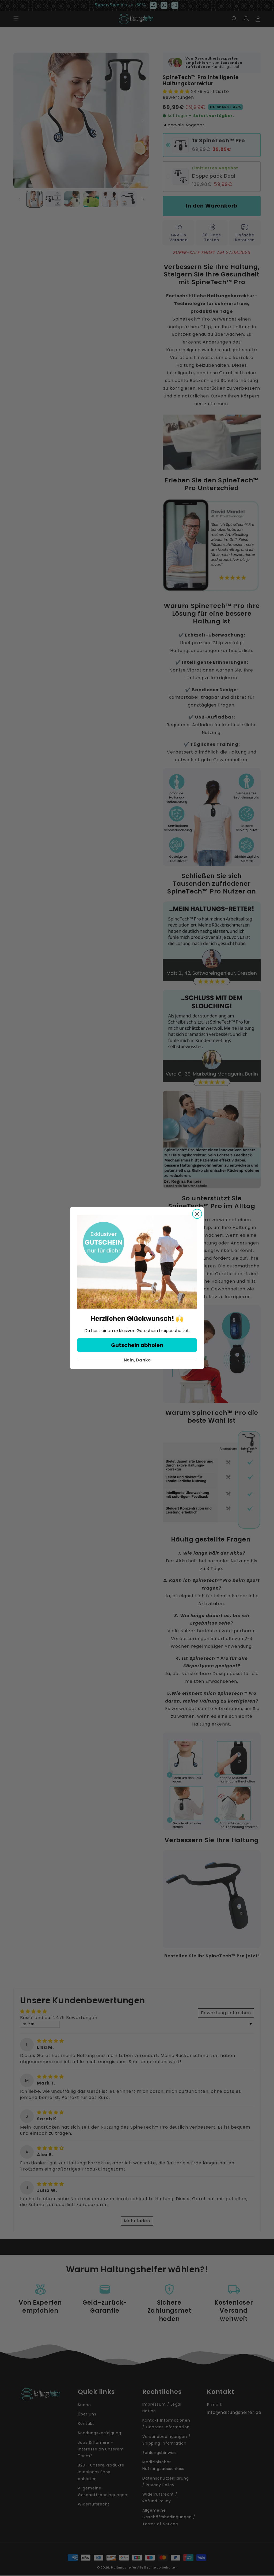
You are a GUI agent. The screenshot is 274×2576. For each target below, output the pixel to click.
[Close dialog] (197, 1214)
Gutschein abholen (137, 1345)
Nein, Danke (137, 1359)
